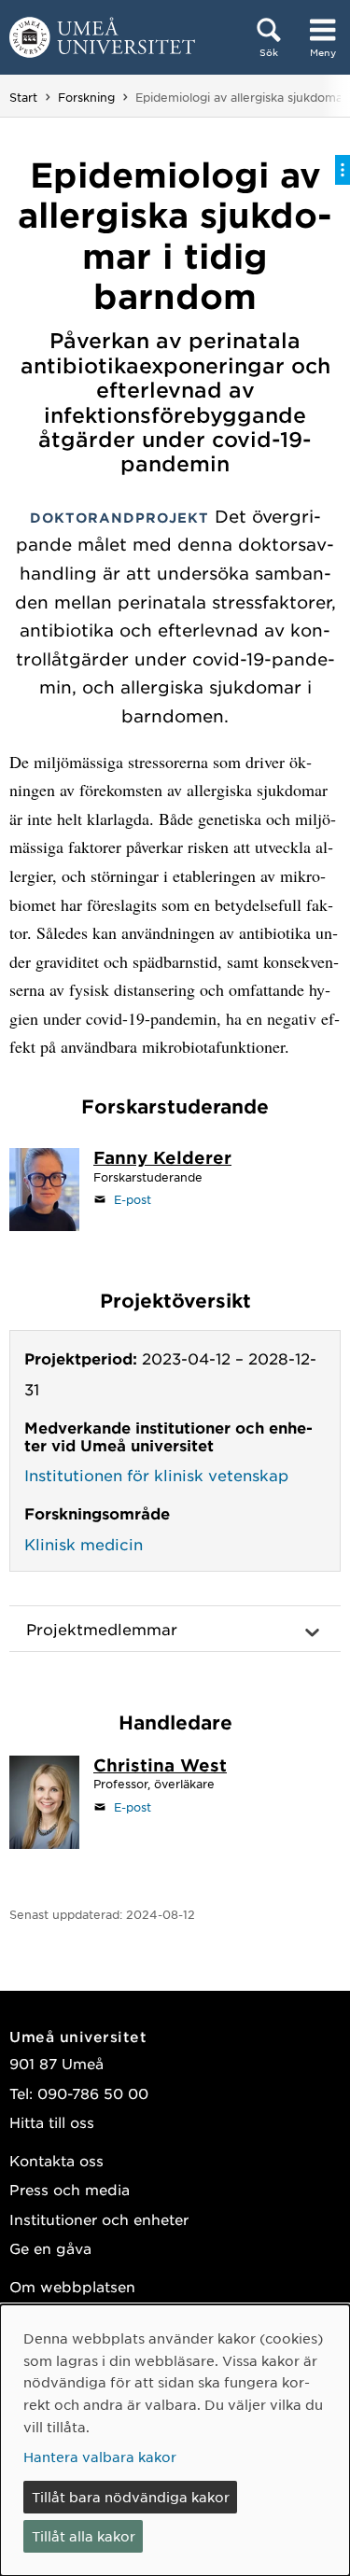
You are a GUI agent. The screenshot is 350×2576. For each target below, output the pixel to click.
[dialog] (175, 2440)
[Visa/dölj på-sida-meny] (343, 170)
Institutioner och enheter (99, 2219)
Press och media (70, 2189)
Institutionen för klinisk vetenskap (156, 1475)
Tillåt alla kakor (84, 2536)
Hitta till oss (52, 2122)
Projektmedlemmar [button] (102, 1629)
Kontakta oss (56, 2160)
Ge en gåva (50, 2248)
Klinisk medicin (84, 1544)
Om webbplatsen (72, 2286)
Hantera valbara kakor (100, 2457)
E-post (133, 1199)
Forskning (86, 97)
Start (23, 97)
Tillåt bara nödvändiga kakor (131, 2497)
